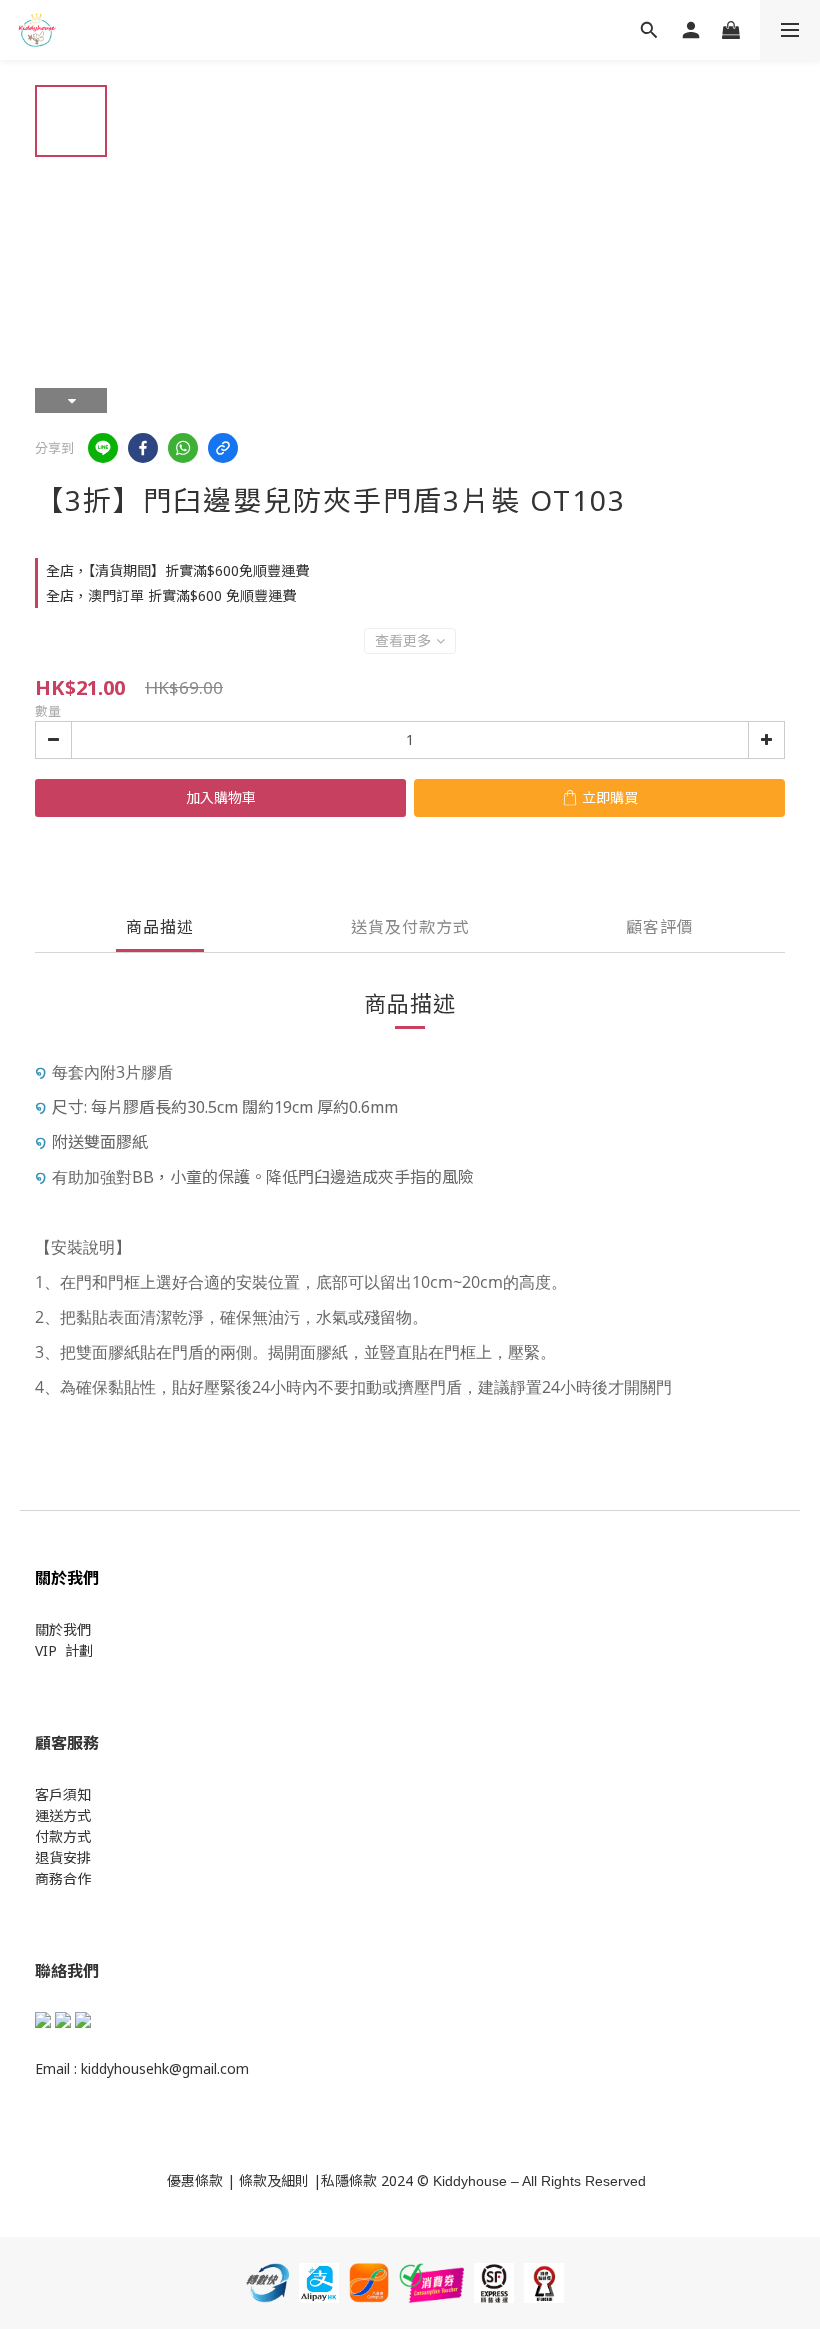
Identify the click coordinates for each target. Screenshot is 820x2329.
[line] (103, 448)
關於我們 (63, 1629)
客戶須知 (63, 1794)
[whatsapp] (183, 448)
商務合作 (63, 1878)
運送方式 (63, 1815)
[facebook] (143, 448)
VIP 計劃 (64, 1650)
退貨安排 (63, 1857)
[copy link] (223, 448)
